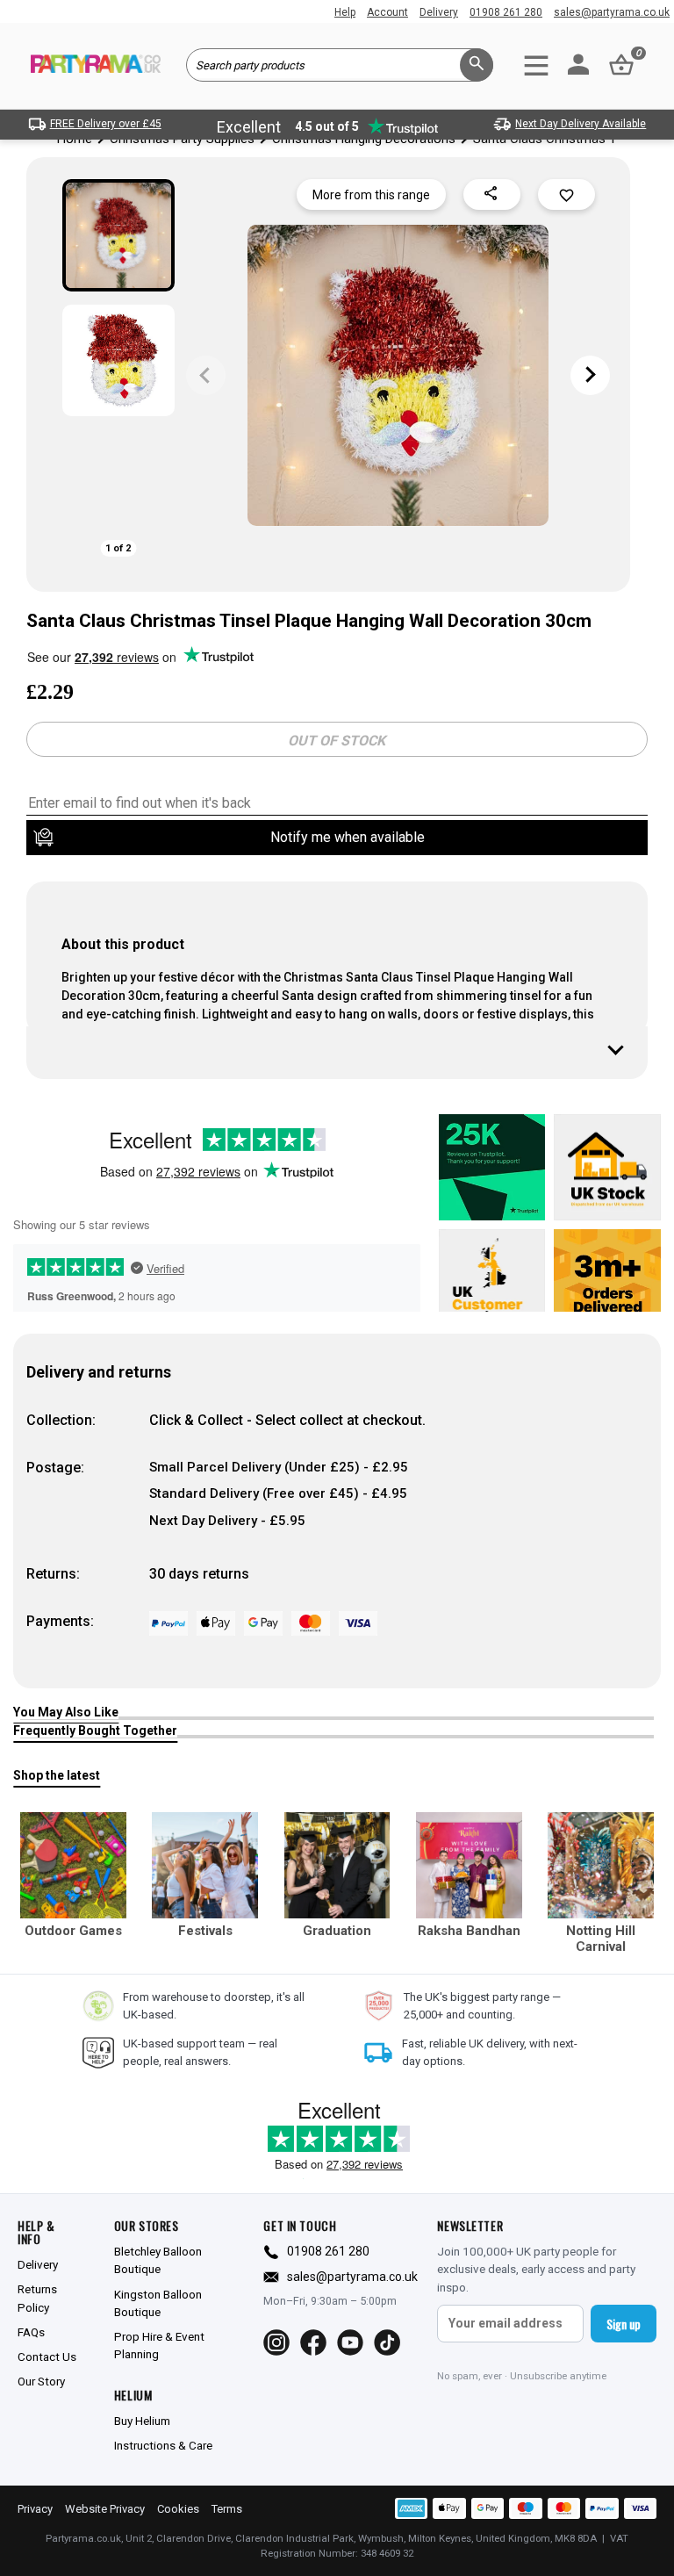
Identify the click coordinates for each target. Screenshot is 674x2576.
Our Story (41, 2381)
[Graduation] (337, 1865)
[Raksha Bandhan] (469, 1865)
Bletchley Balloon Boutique (158, 2260)
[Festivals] (205, 1865)
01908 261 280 (506, 12)
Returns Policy (37, 2298)
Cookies (178, 2509)
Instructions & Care (163, 2445)
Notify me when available (348, 837)
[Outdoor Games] (73, 1865)
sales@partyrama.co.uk (612, 12)
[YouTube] (350, 2342)
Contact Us (47, 2357)
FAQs (31, 2332)
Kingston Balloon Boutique (158, 2303)
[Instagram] (276, 2342)
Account (387, 12)
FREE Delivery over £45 (106, 124)
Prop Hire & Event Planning (159, 2345)
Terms (227, 2509)
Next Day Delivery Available (581, 124)
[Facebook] (313, 2342)
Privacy (35, 2509)
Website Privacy (105, 2509)
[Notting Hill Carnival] (601, 1865)
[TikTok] (387, 2342)
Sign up (624, 2324)
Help (345, 12)
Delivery (439, 12)
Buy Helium (142, 2421)
